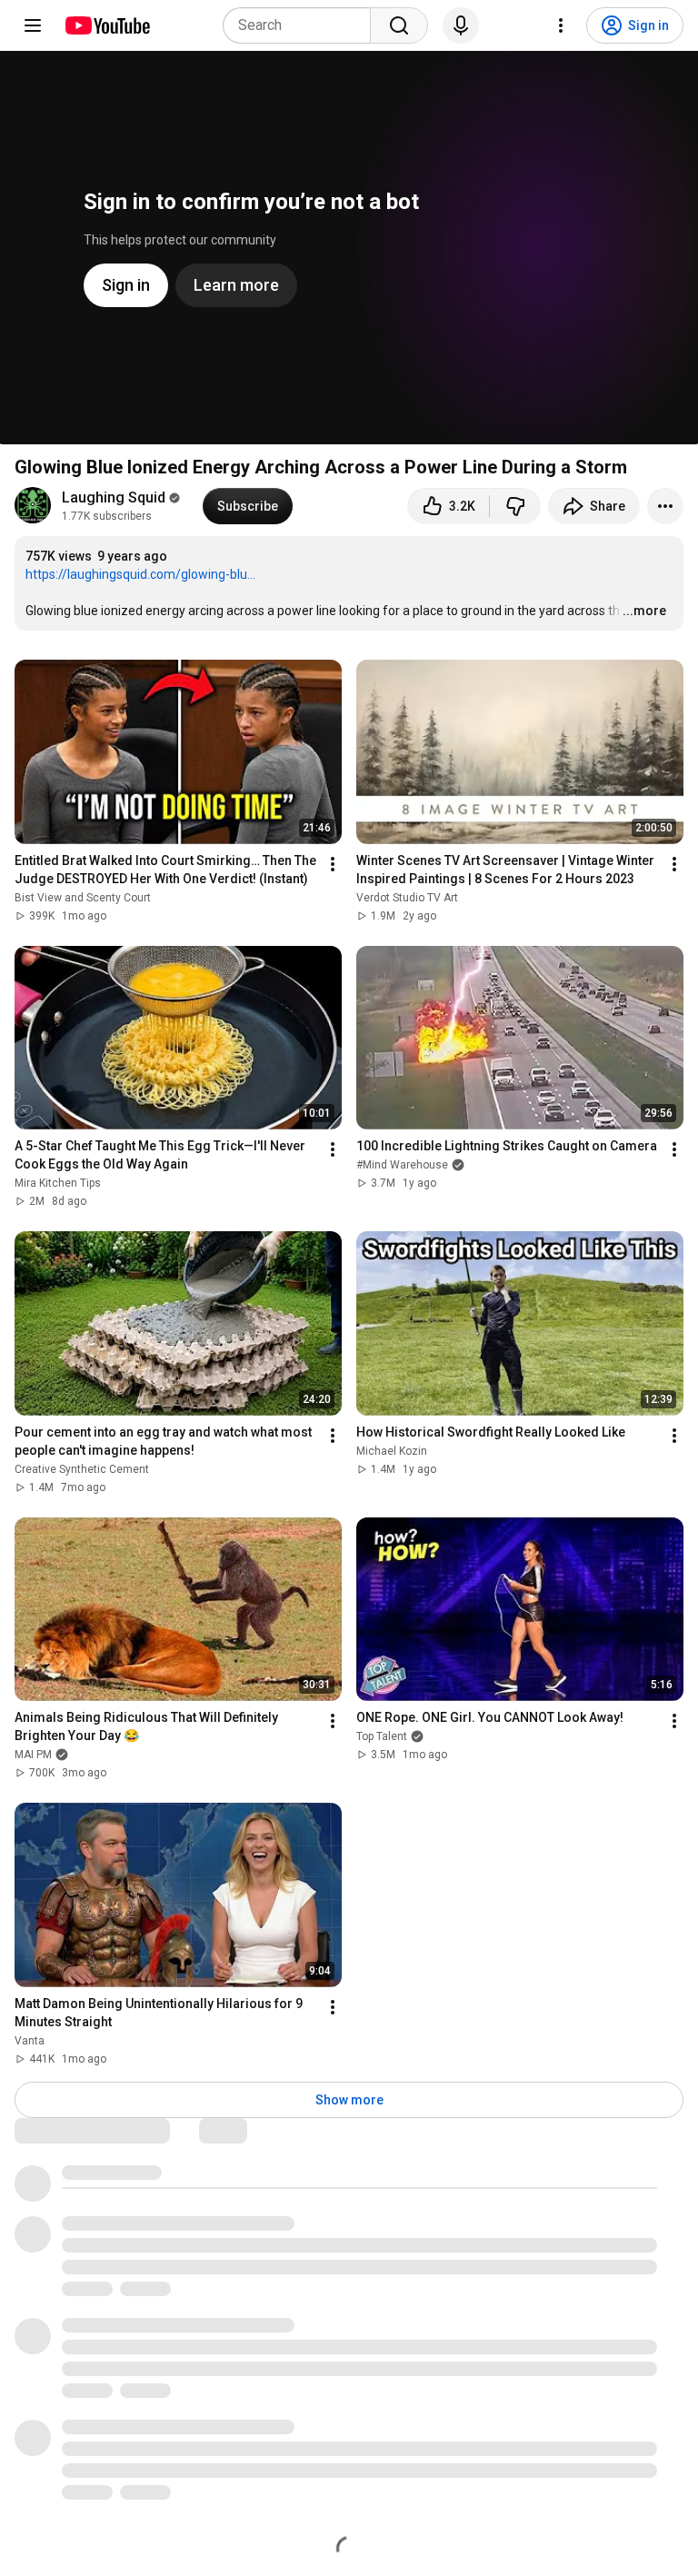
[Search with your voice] (461, 25)
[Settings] (561, 25)
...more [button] (644, 611)
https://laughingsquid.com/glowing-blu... (140, 574)
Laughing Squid (114, 497)
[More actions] (665, 506)
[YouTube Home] (107, 25)
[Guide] (33, 25)
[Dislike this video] (515, 506)
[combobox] (302, 25)
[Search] (399, 25)
